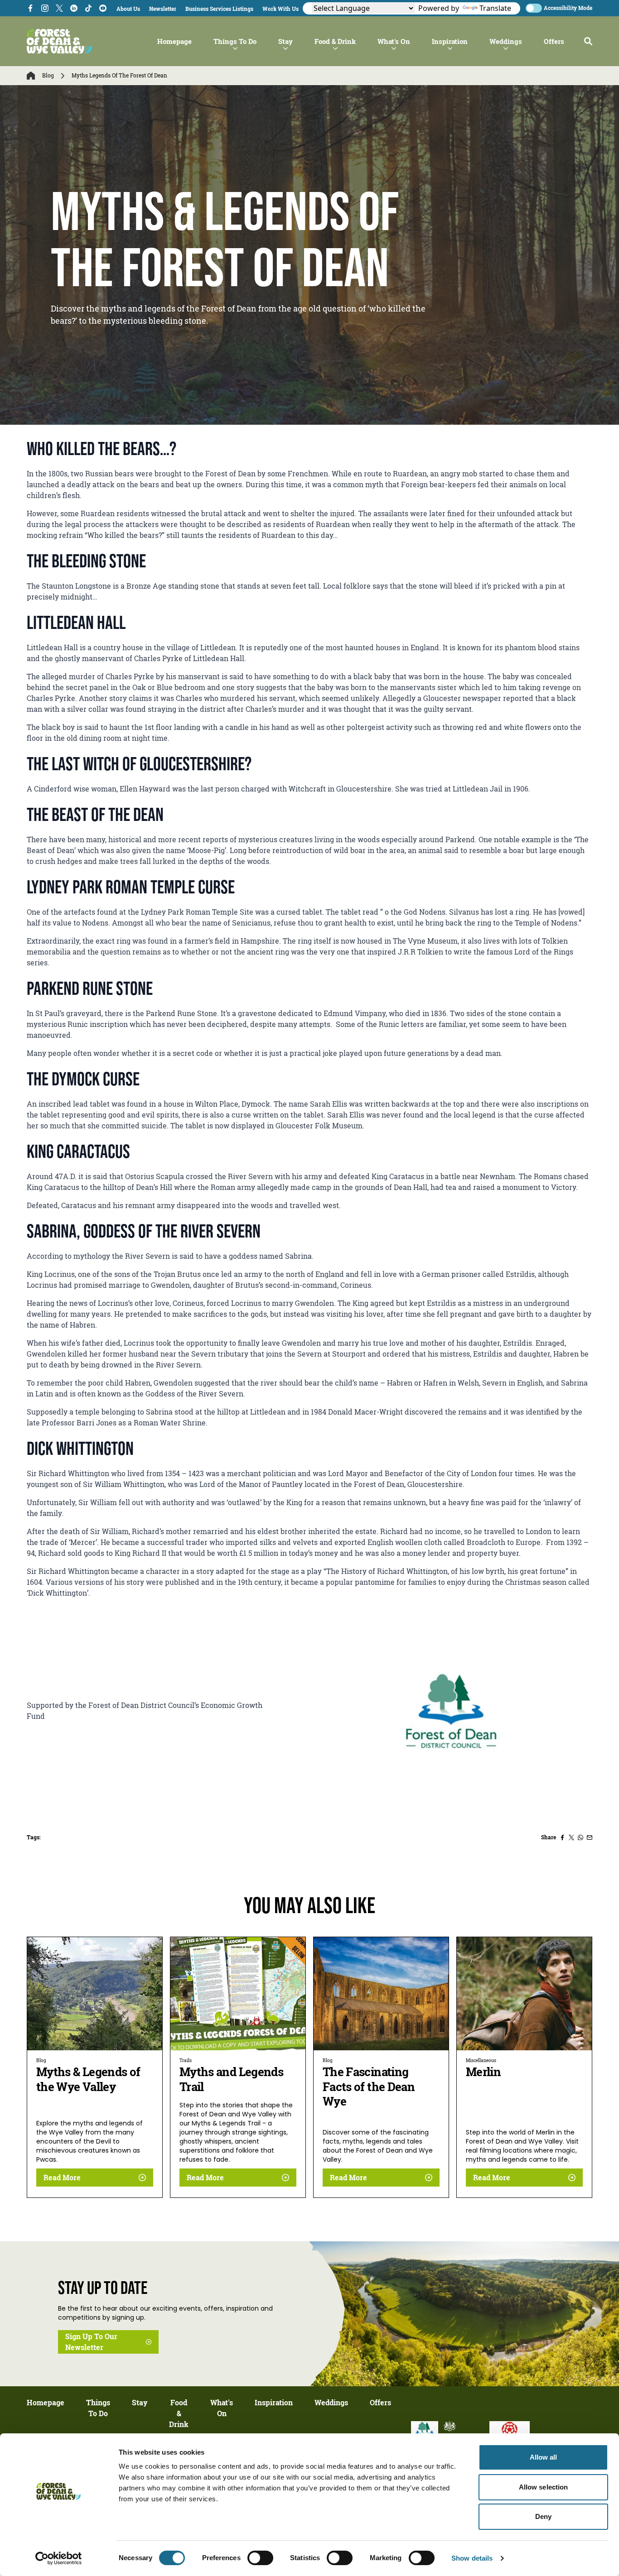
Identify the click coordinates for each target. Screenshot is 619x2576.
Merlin (483, 2072)
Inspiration (450, 41)
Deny (543, 2516)
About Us (128, 9)
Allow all (544, 2457)
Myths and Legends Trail (231, 2079)
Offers (554, 41)
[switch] (260, 2558)
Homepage (174, 41)
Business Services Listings (219, 9)
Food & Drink (335, 41)
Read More (62, 2178)
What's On (394, 41)
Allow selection (544, 2487)
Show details (472, 2558)
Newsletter (163, 9)
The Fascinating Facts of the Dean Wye (369, 2087)
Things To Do (235, 41)
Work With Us (280, 9)
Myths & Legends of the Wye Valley (88, 2079)
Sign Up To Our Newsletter (91, 2342)
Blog (48, 76)
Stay (285, 41)
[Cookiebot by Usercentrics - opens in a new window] (59, 2558)
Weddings (506, 41)
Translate (495, 8)
